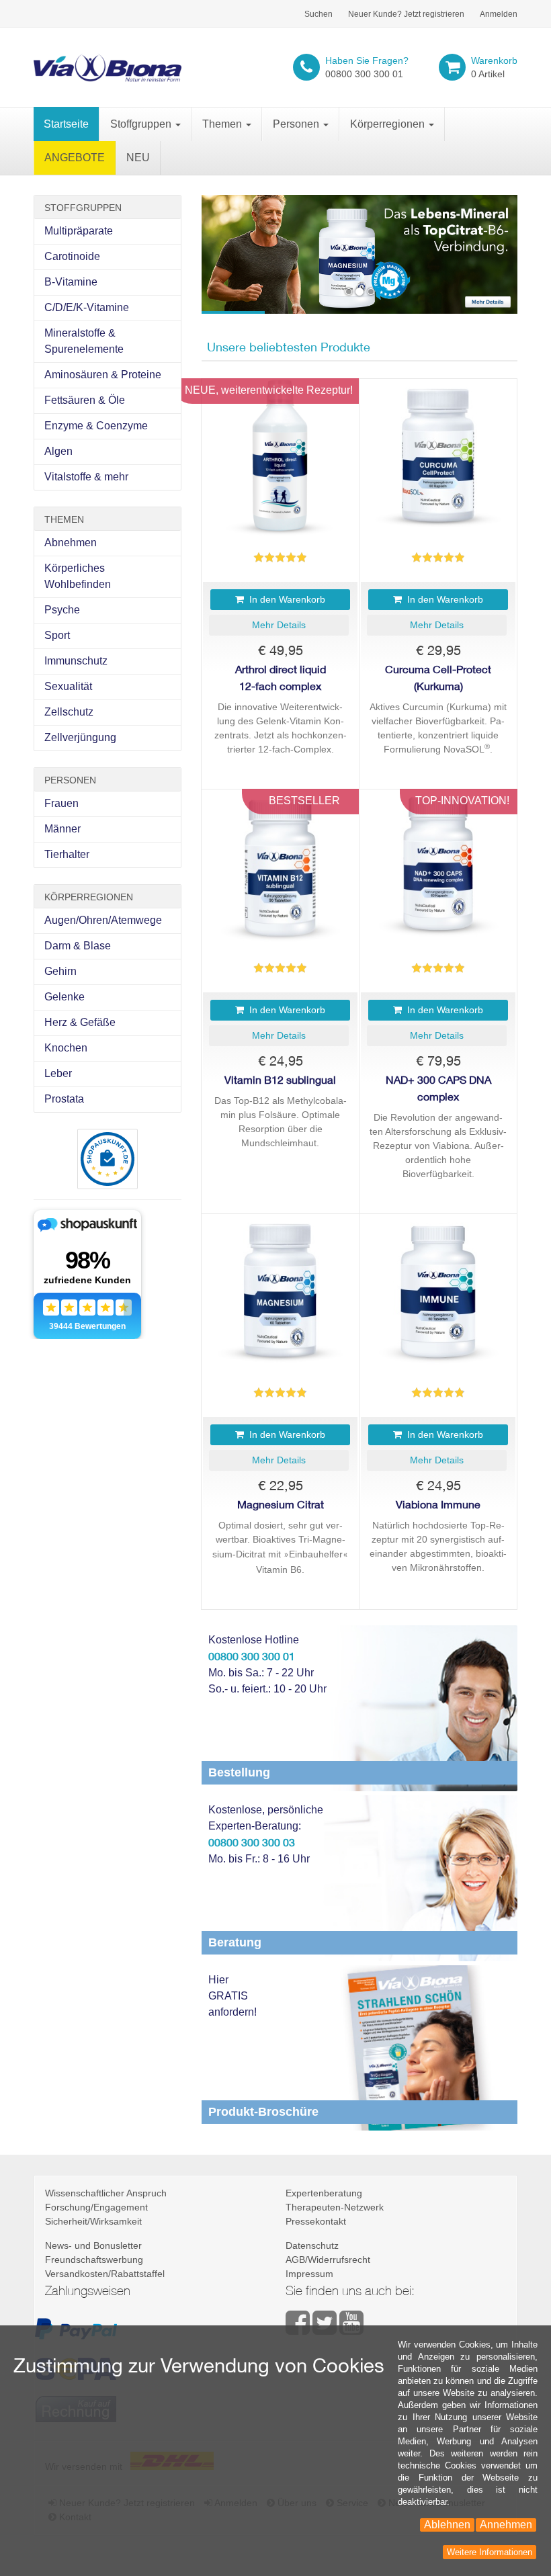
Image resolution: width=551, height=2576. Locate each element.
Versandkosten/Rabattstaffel (105, 2274)
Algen (58, 451)
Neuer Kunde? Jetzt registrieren (406, 14)
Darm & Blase (78, 946)
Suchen (319, 14)
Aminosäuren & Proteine (103, 375)
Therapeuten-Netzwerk (335, 2207)
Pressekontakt (316, 2221)
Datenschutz (312, 2245)
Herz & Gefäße (80, 1022)
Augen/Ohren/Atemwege (103, 920)
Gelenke (65, 997)
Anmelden (499, 14)
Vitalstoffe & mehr (86, 477)
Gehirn (60, 971)
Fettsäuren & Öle (85, 400)
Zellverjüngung (80, 737)
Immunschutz (76, 661)
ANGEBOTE (75, 158)
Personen (297, 124)
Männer (62, 829)
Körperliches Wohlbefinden (78, 576)
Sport (57, 635)
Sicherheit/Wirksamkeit (93, 2221)
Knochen (66, 1048)
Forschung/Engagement (96, 2207)
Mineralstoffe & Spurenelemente (84, 341)
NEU (138, 158)
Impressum (309, 2274)
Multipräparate (79, 231)
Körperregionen (389, 124)
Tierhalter (67, 854)
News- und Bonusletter (93, 2245)
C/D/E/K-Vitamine (87, 307)
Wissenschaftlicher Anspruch (106, 2193)
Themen (223, 124)
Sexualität (68, 686)
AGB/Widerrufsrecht (328, 2260)
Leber (58, 1073)
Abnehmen (71, 543)
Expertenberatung (324, 2193)
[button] (279, 625)
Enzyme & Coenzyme (96, 426)
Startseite (66, 124)
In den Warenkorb (285, 599)
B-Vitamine (71, 282)
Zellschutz (69, 712)
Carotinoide (72, 256)
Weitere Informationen (490, 2552)
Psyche (62, 610)
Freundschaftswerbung (94, 2260)
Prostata (64, 1099)
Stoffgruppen (142, 124)
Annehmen (506, 2525)
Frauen (61, 803)
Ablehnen (447, 2525)
